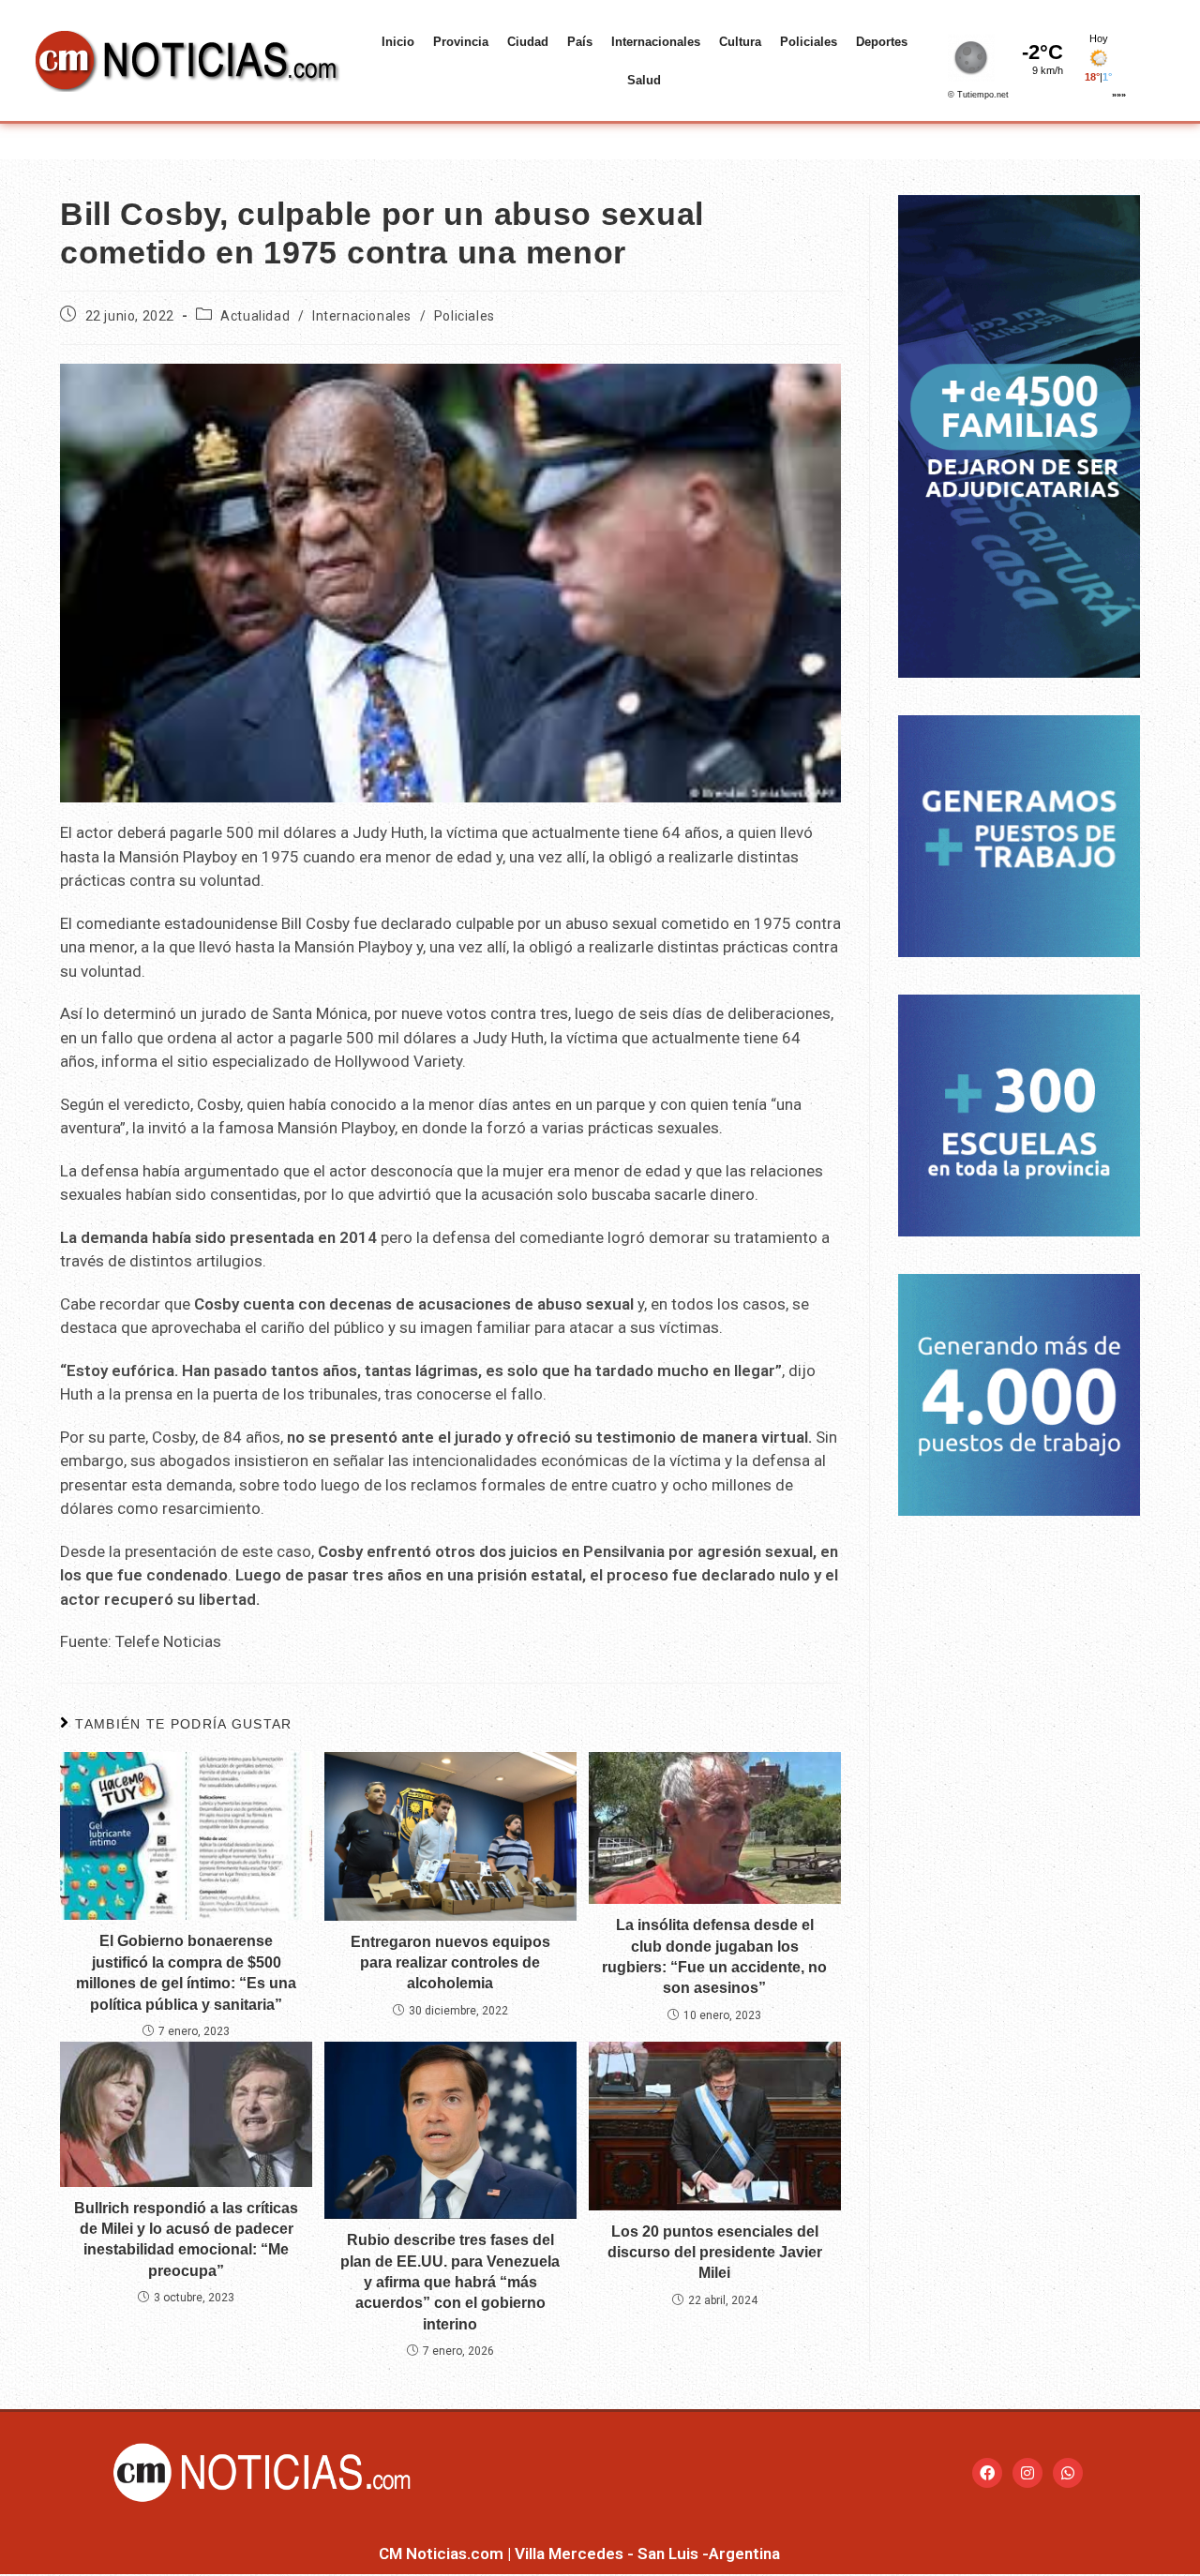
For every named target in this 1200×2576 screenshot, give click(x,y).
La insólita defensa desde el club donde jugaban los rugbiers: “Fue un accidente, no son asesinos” (714, 1956)
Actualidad (255, 316)
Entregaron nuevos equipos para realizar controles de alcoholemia (450, 1963)
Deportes (882, 42)
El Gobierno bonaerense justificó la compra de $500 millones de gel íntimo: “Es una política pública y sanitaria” (186, 1972)
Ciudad (528, 42)
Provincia (461, 42)
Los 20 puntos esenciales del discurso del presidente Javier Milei (715, 2253)
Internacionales (656, 42)
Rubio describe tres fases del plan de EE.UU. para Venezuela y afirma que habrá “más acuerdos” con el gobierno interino (450, 2282)
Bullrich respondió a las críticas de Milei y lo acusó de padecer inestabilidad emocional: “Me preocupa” (186, 2239)
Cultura (740, 42)
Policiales (809, 42)
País (580, 42)
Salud (644, 80)
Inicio (398, 42)
